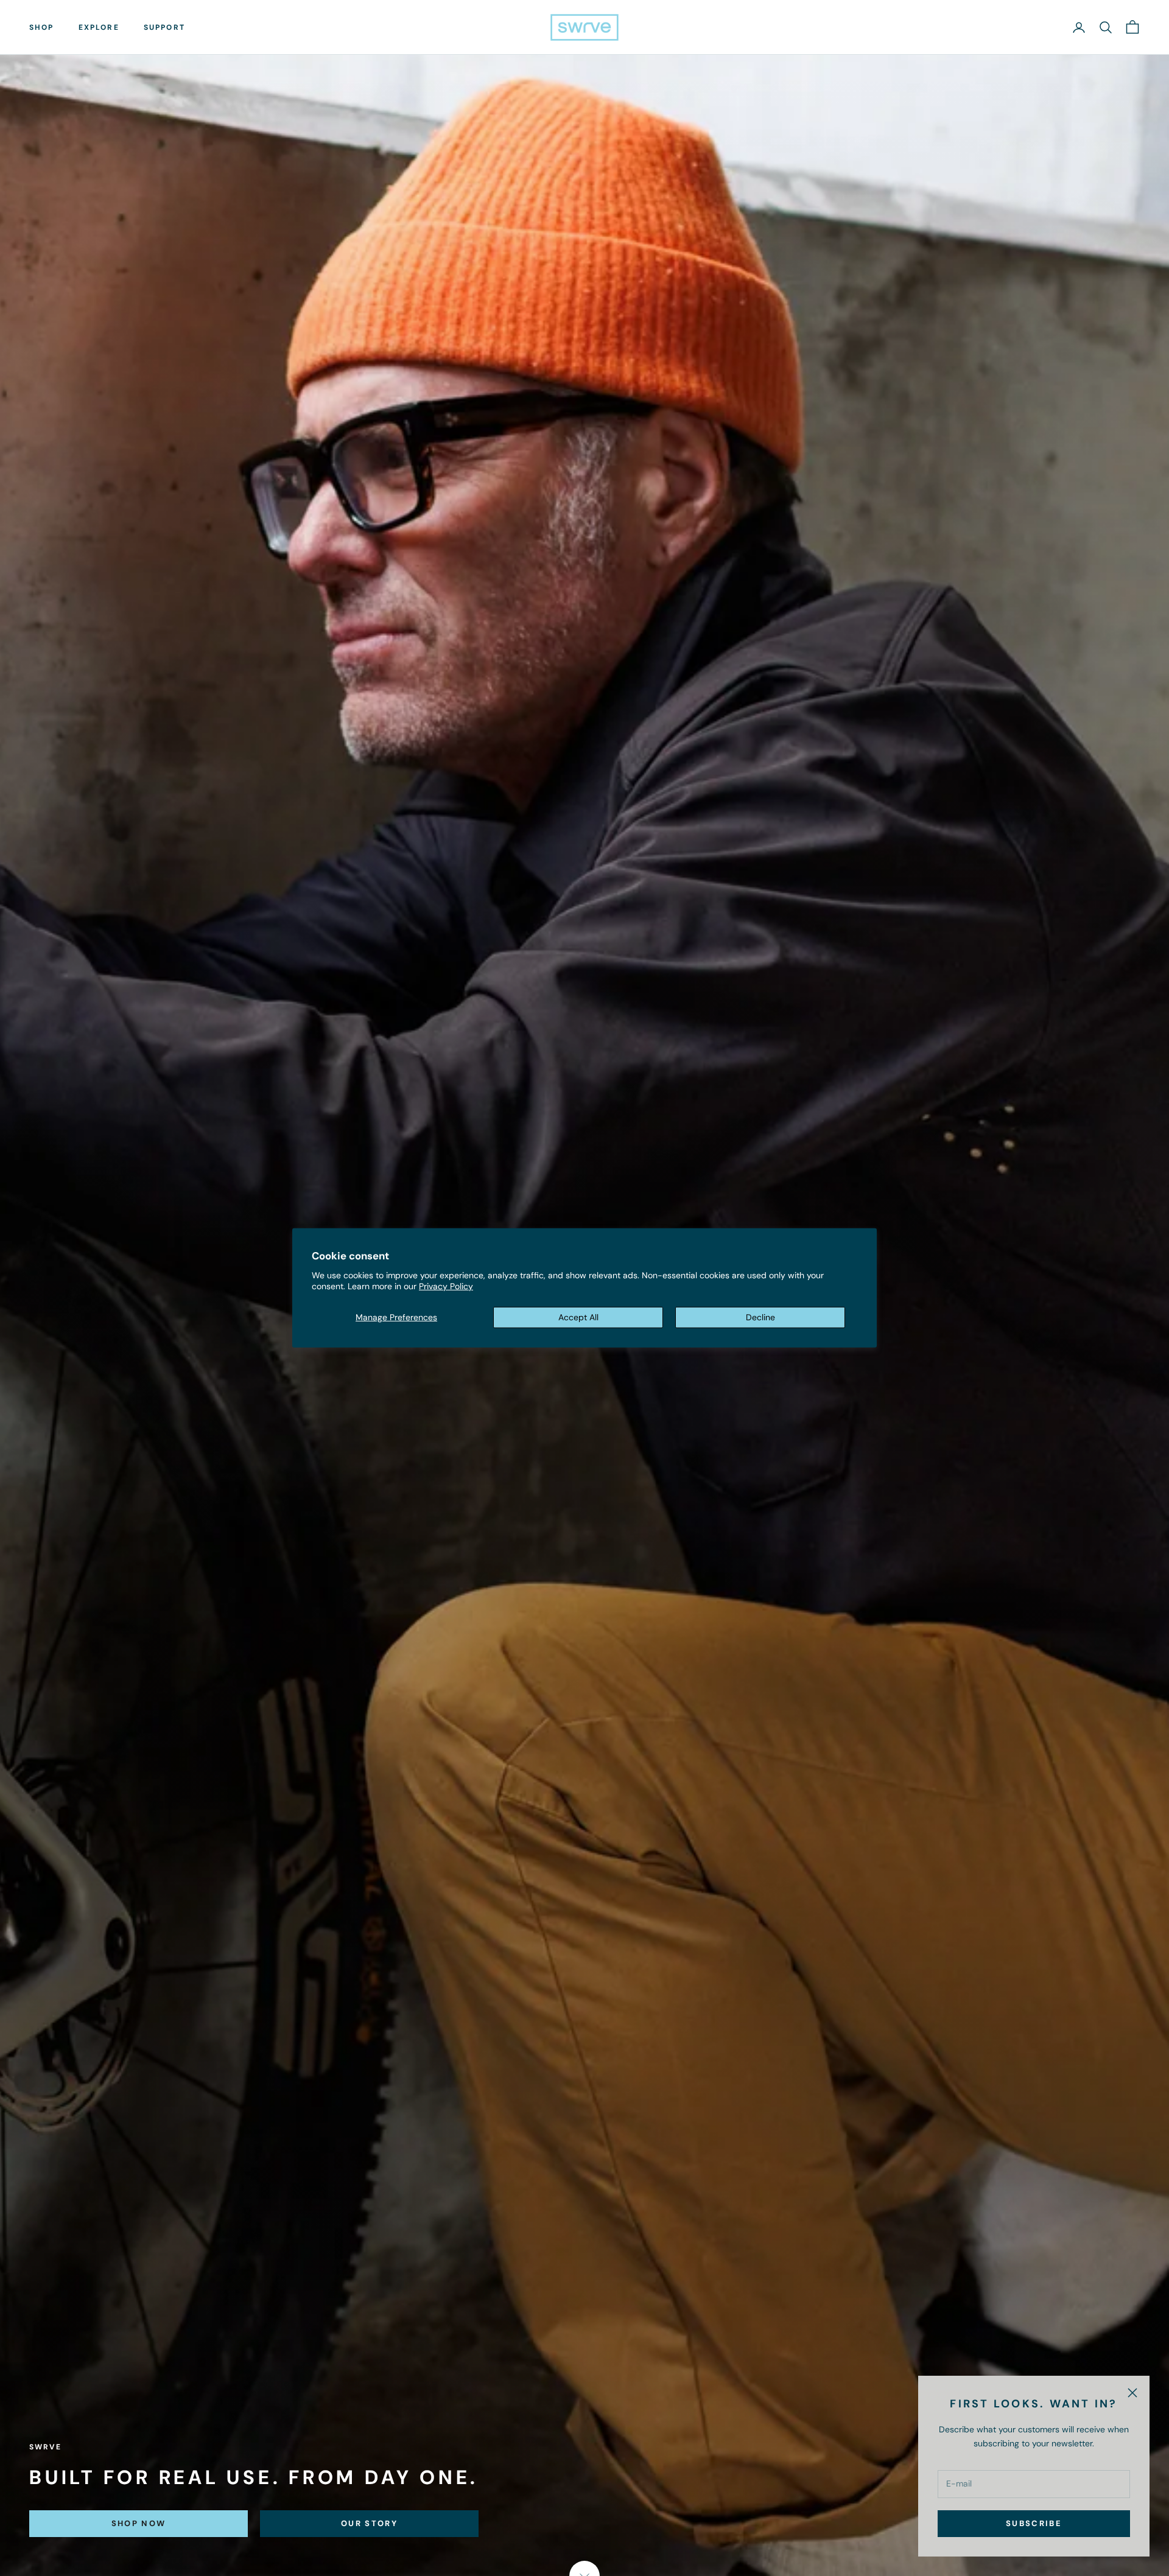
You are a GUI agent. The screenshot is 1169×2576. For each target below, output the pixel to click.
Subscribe (1034, 2523)
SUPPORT (164, 27)
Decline (760, 1317)
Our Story (369, 2523)
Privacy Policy (446, 1286)
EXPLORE (99, 27)
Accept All (578, 1317)
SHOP (42, 27)
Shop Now (139, 2523)
